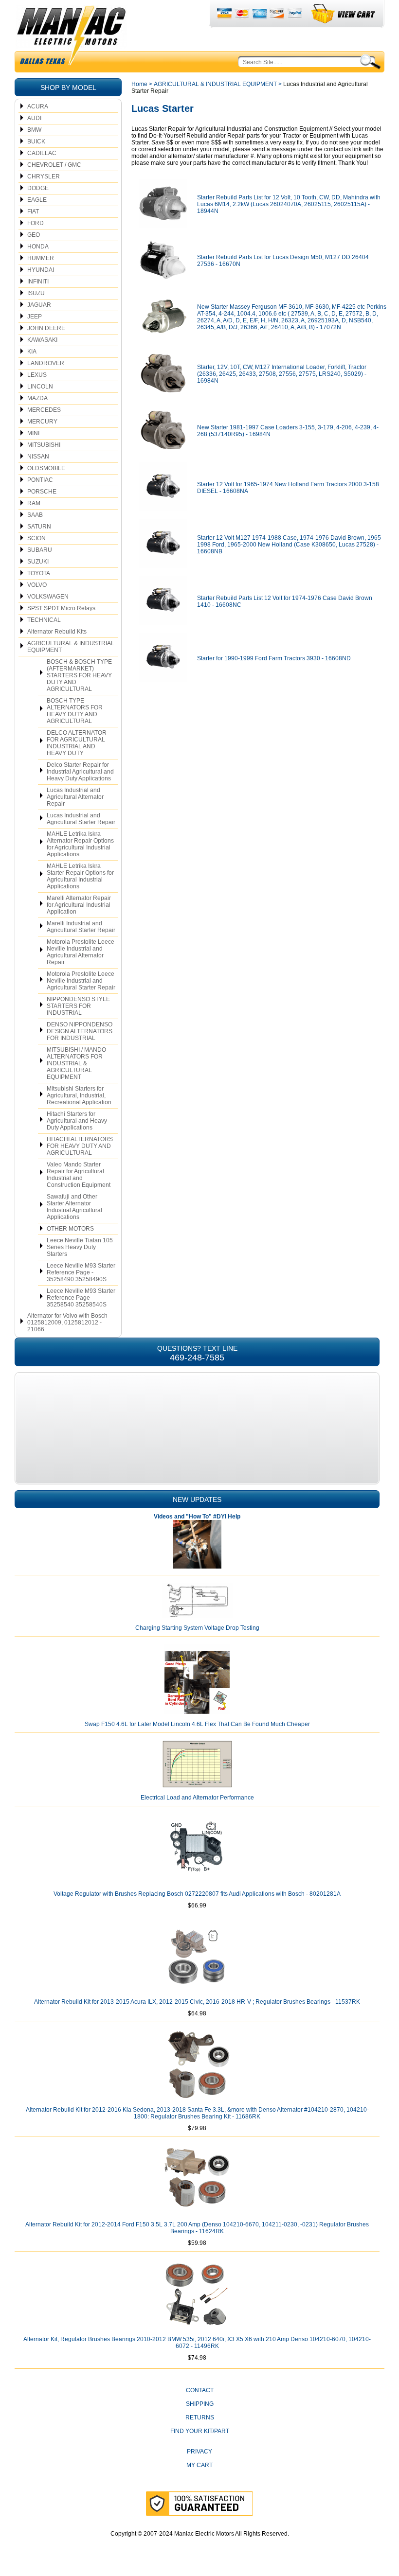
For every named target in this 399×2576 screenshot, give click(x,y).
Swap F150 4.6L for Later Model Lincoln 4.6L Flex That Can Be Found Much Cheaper (197, 1724)
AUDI (34, 118)
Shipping (200, 2404)
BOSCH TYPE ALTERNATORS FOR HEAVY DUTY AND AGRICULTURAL (75, 711)
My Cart (199, 2465)
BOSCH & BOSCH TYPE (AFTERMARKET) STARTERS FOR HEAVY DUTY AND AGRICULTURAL (79, 675)
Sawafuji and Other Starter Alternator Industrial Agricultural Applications (74, 1207)
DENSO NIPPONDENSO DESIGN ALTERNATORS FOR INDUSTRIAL (80, 1031)
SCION (36, 538)
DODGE (38, 188)
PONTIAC (40, 480)
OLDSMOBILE (46, 468)
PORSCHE (42, 492)
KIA (32, 352)
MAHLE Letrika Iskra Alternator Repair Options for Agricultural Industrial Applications (80, 844)
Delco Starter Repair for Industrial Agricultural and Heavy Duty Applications (80, 772)
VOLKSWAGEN (48, 597)
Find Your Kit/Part (200, 2431)
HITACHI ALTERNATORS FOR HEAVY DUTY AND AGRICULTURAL (80, 1146)
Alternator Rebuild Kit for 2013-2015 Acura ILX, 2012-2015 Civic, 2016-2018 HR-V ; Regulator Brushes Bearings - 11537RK (197, 2002)
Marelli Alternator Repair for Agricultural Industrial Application (79, 905)
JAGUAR (39, 305)
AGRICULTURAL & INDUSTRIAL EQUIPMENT (71, 647)
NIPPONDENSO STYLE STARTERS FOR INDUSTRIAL (78, 1006)
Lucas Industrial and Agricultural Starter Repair (81, 819)
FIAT (33, 212)
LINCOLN (40, 387)
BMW (34, 130)
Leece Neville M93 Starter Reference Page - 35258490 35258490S (81, 1272)
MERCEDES (44, 410)
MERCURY (42, 422)
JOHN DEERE (46, 328)
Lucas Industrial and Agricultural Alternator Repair (75, 797)
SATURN (39, 527)
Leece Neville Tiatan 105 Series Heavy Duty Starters (80, 1247)
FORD (36, 223)
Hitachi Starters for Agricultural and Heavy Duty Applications (77, 1121)
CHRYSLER (44, 176)
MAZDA (37, 398)
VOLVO (37, 585)
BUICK (36, 141)
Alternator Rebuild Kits (57, 632)
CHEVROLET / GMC (54, 165)
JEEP (35, 317)
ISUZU (36, 293)
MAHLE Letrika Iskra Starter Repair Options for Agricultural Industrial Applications (80, 876)
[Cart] (344, 14)
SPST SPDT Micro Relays (61, 608)
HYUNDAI (41, 270)
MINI (33, 433)
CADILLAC (42, 153)
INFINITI (38, 282)
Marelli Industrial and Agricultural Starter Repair (81, 927)
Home (139, 84)
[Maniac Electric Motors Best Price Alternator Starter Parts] (71, 38)
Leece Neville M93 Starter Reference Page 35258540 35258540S (81, 1298)
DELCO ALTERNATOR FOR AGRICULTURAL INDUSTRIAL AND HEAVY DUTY (77, 743)
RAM (34, 503)
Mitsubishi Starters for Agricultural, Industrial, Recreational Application (79, 1095)
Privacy (199, 2452)
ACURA (38, 106)
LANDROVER (46, 363)
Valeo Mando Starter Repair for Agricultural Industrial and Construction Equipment (79, 1175)
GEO (34, 235)
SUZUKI (38, 562)
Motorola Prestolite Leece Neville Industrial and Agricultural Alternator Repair (81, 952)
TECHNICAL (44, 620)
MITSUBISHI (44, 445)
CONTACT (200, 2390)
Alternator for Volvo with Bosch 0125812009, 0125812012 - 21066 (67, 1323)
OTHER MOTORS (70, 1229)
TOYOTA (39, 573)
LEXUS (37, 375)
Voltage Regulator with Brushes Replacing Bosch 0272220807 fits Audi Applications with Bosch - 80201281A (197, 1894)
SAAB (35, 515)
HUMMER (41, 258)
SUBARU (40, 550)
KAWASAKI (42, 340)
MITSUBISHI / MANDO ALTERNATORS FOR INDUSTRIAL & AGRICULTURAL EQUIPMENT (76, 1063)
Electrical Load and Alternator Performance (197, 1798)
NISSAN (38, 457)
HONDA (38, 247)
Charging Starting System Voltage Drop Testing (197, 1628)
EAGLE (37, 200)
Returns (200, 2417)
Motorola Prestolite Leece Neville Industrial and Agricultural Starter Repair (81, 981)
